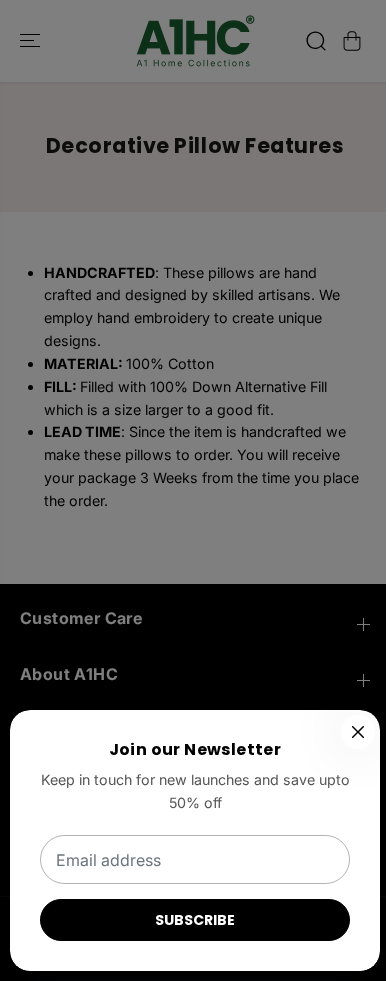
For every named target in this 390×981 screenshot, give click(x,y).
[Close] (358, 732)
